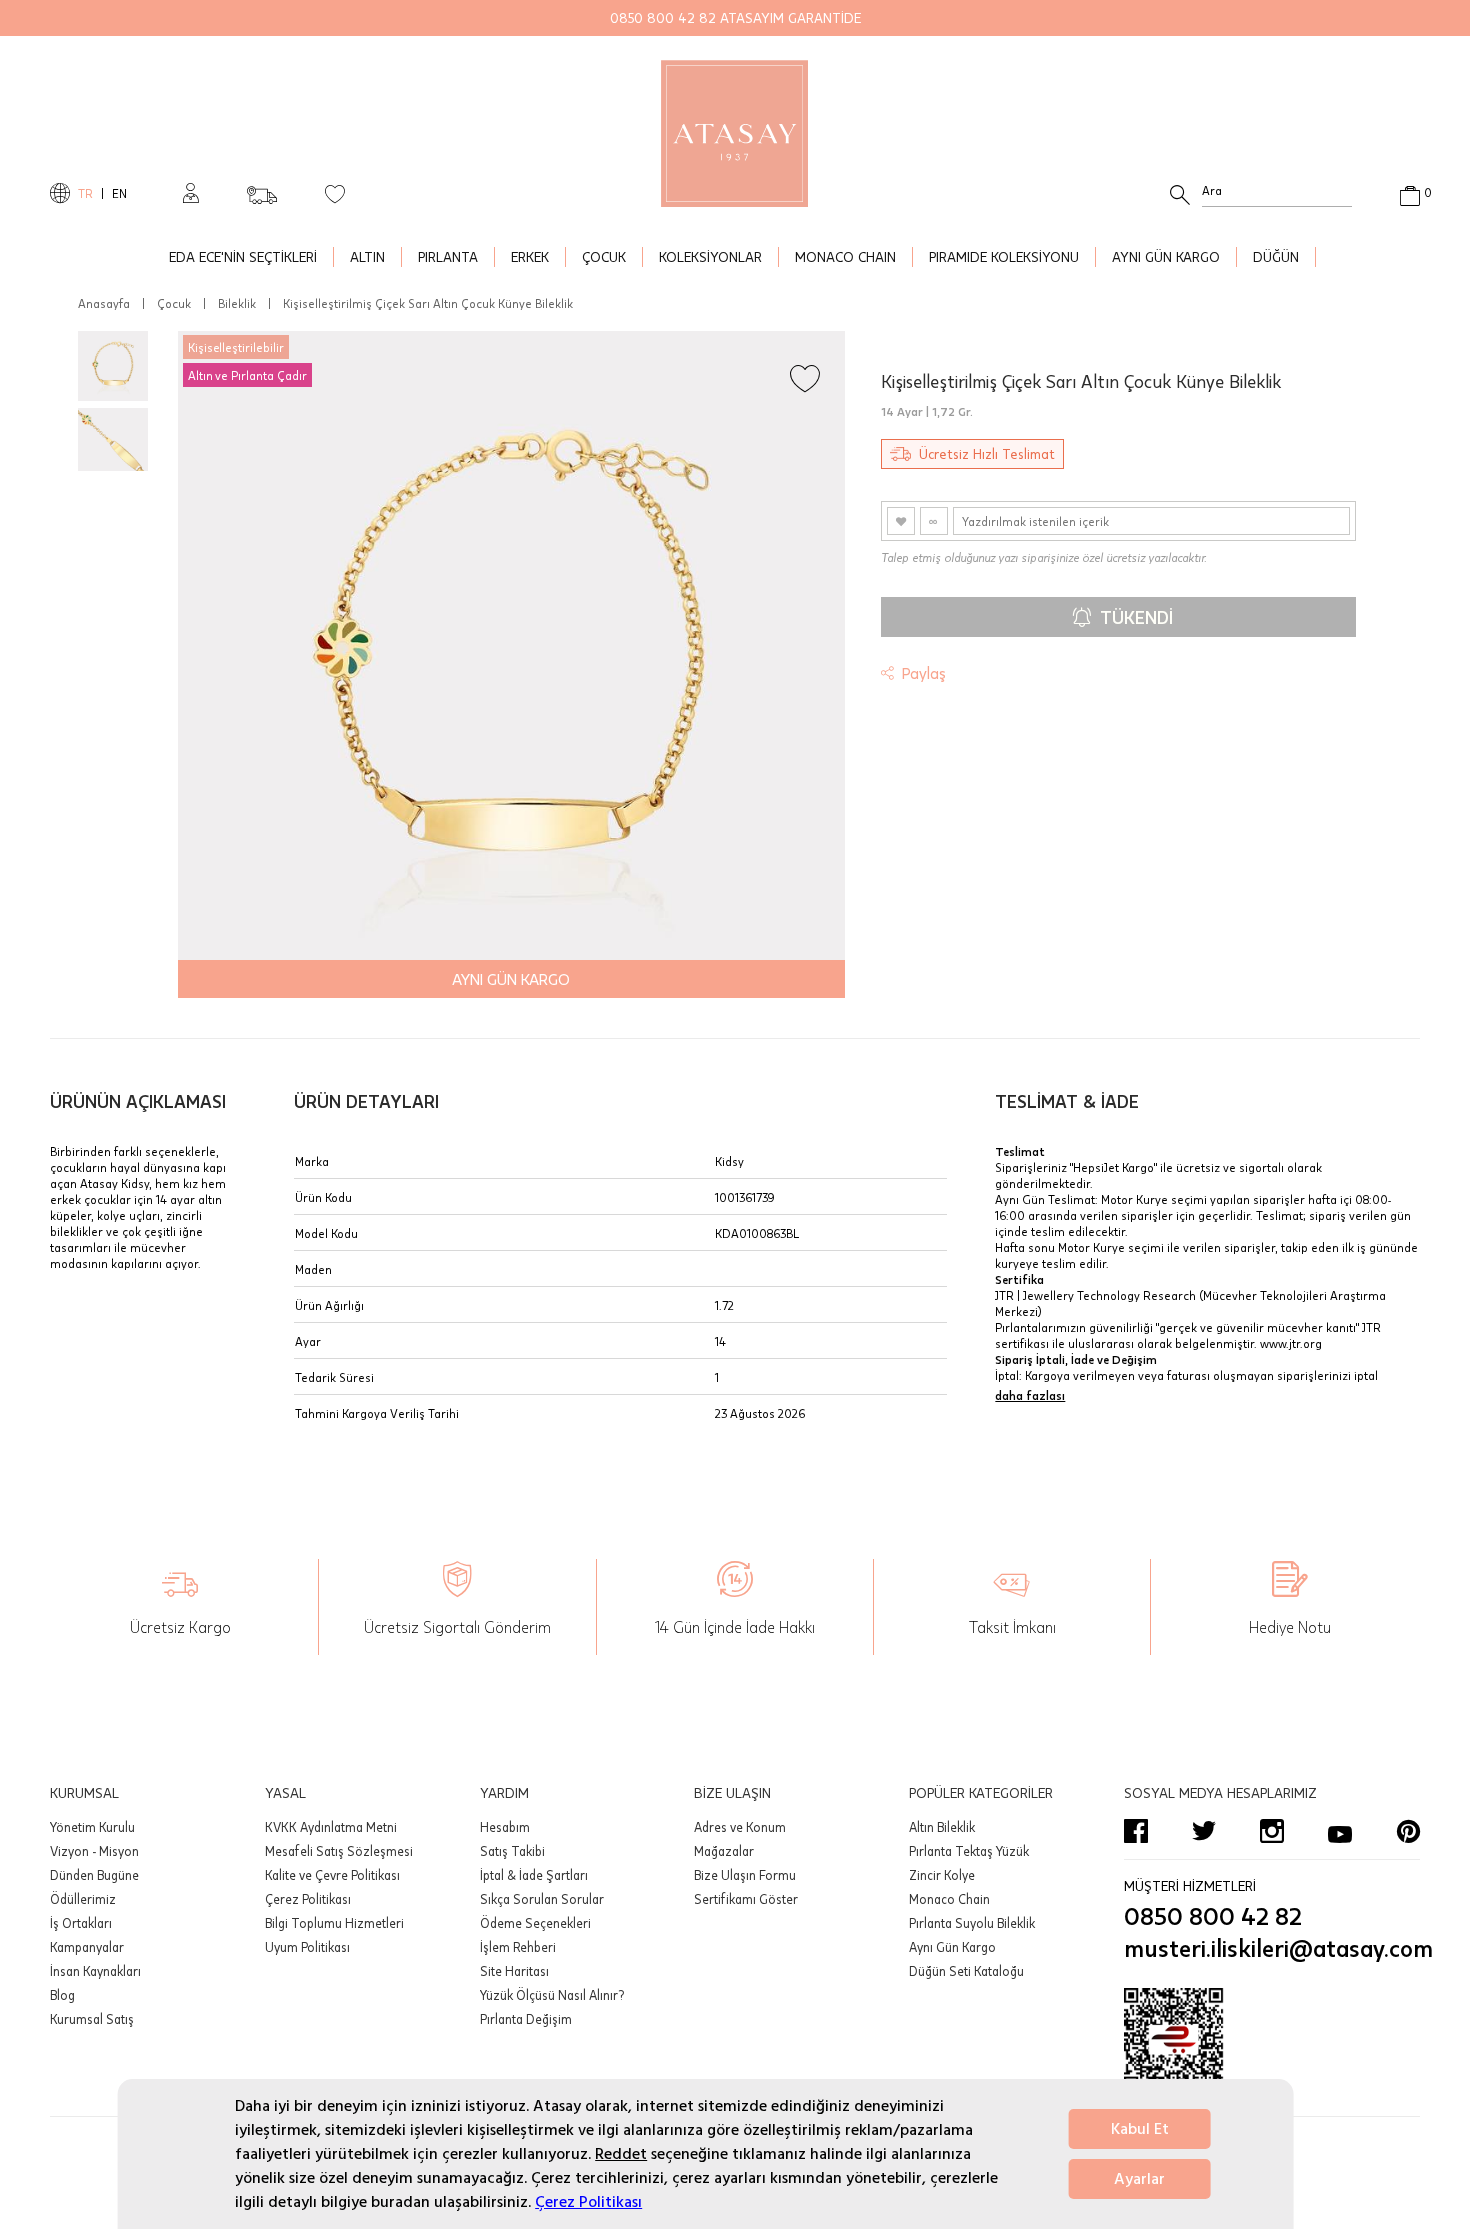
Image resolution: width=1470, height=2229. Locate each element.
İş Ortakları (81, 1923)
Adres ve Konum (740, 1827)
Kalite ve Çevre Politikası (332, 1875)
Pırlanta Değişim (526, 2019)
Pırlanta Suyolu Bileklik (972, 1923)
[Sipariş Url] (262, 189)
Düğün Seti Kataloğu (966, 1971)
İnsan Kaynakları (95, 1971)
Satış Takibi (512, 1851)
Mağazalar (724, 1851)
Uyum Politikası (307, 1947)
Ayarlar (1139, 2179)
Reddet (621, 2154)
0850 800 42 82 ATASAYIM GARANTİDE (735, 17)
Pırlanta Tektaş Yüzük (969, 1851)
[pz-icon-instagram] (1272, 1831)
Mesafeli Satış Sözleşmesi (339, 1851)
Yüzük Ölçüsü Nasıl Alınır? (552, 1995)
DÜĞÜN (1276, 256)
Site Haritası (514, 1971)
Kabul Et (1140, 2129)
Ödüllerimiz (83, 1899)
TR (85, 193)
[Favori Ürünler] (335, 193)
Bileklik (237, 303)
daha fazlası (1030, 1395)
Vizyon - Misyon (94, 1851)
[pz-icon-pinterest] (1408, 1831)
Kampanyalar (87, 1947)
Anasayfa (104, 303)
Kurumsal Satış (92, 2019)
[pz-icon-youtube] (1340, 1831)
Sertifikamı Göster (746, 1899)
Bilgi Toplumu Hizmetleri (334, 1923)
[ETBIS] (1272, 2048)
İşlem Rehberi (518, 1947)
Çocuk (174, 303)
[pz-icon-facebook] (1136, 1831)
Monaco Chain (949, 1899)
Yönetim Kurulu (92, 1827)
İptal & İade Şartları (534, 1875)
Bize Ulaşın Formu (745, 1875)
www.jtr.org (1291, 1343)
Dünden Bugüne (94, 1875)
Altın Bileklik (942, 1827)
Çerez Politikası (588, 2202)
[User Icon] (191, 193)
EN (119, 193)
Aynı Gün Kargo (952, 1947)
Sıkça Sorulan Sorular (542, 1899)
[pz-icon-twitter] (1204, 1831)
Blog (62, 1995)
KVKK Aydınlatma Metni (331, 1827)
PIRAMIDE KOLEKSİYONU (1004, 256)
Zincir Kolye (942, 1875)
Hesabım (505, 1827)
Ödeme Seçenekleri (535, 1923)
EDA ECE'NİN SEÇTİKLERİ (243, 256)
